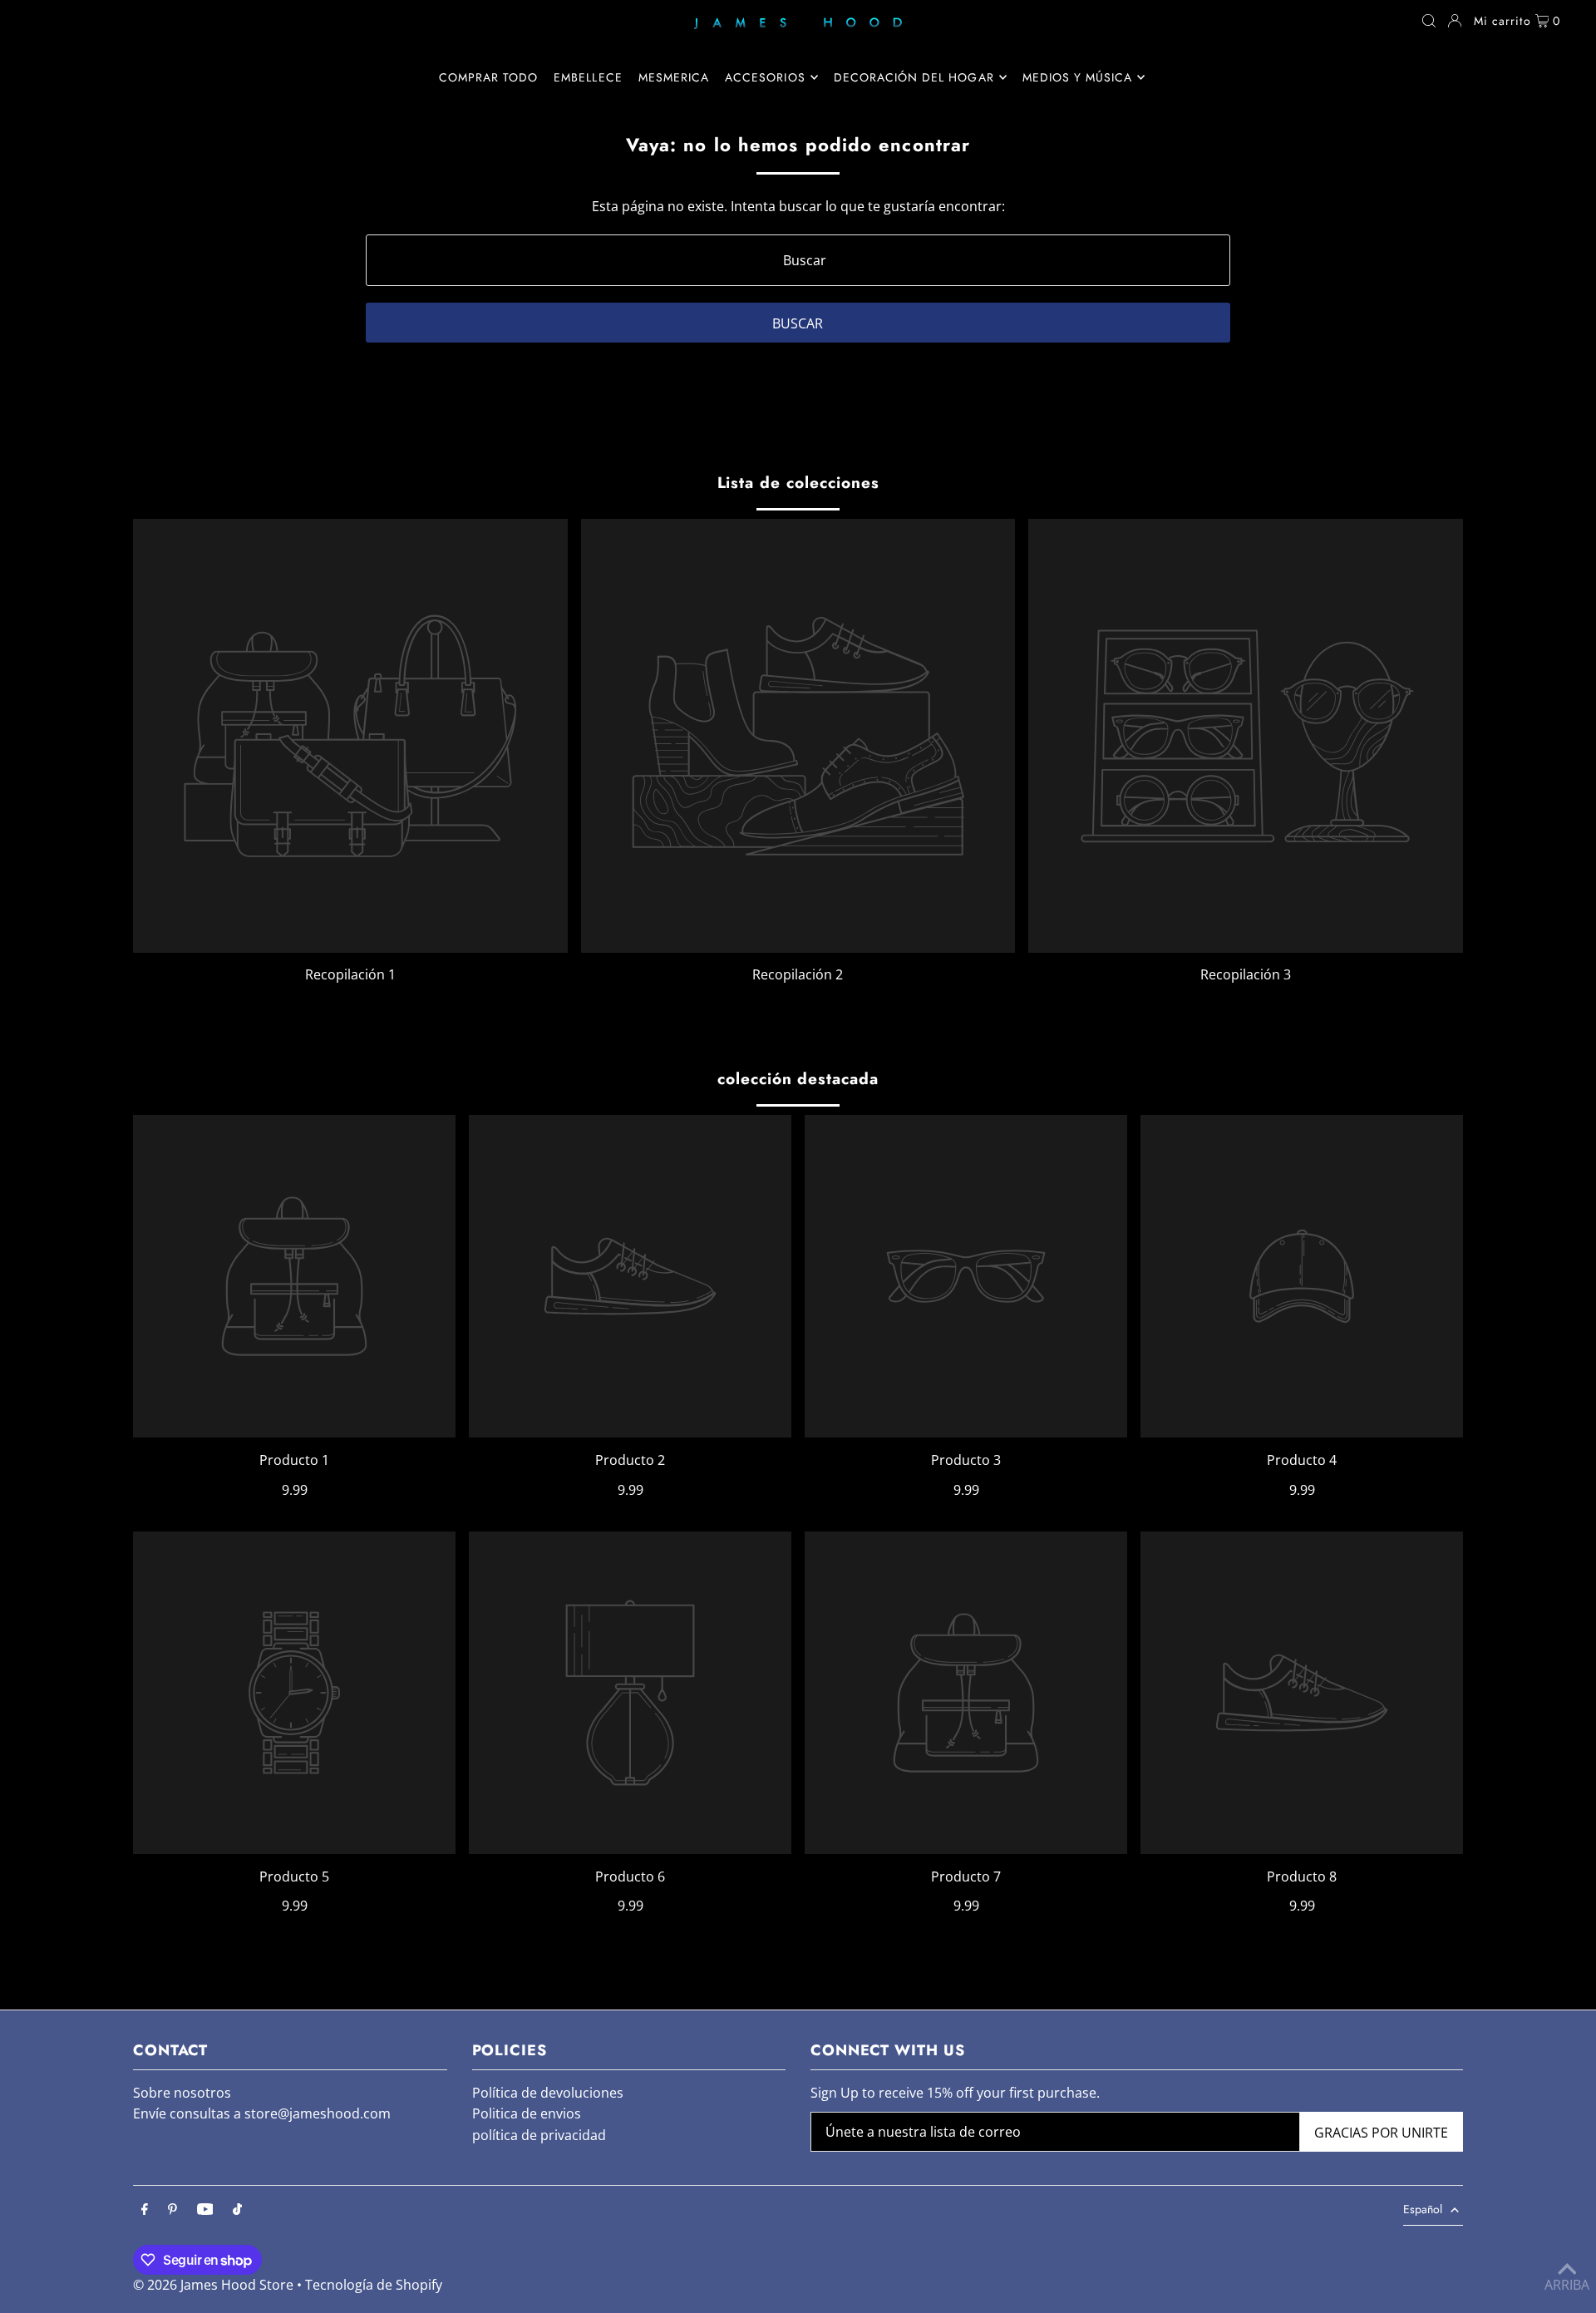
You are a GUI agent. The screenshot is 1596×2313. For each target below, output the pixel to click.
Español (1423, 2209)
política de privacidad (539, 2135)
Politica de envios (527, 2113)
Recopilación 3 (1246, 974)
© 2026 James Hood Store (213, 2285)
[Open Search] (1429, 21)
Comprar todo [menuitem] (489, 77)
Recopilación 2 (798, 974)
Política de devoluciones (548, 2093)
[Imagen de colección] (350, 736)
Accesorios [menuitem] (765, 77)
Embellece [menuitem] (588, 77)
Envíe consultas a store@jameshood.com (262, 2113)
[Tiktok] (237, 2210)
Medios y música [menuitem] (1078, 77)
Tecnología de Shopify (374, 2285)
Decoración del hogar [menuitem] (914, 77)
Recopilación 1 (350, 974)
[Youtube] (205, 2210)
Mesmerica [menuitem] (674, 77)
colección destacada (798, 1079)
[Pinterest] (172, 2210)
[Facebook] (145, 2210)
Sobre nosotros (182, 2093)
